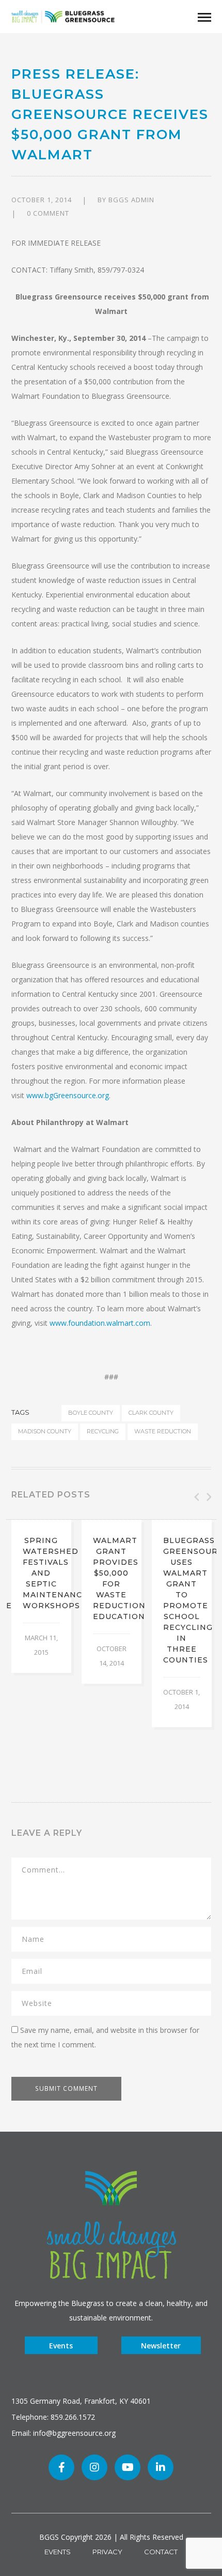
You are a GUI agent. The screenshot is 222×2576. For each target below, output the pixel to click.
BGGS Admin (131, 200)
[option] (41, 1596)
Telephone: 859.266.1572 (53, 2417)
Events (61, 2346)
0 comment (48, 213)
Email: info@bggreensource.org (64, 2433)
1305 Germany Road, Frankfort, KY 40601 (81, 2401)
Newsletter (161, 2346)
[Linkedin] (161, 2467)
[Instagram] (94, 2467)
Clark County (151, 1413)
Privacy (107, 2552)
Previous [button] (196, 1497)
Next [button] (208, 1497)
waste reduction (163, 1431)
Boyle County (91, 1413)
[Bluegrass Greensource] (63, 16)
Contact (161, 2552)
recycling (103, 1431)
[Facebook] (61, 2467)
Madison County (45, 1431)
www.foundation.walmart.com (100, 1323)
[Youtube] (128, 2467)
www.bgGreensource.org (68, 1095)
